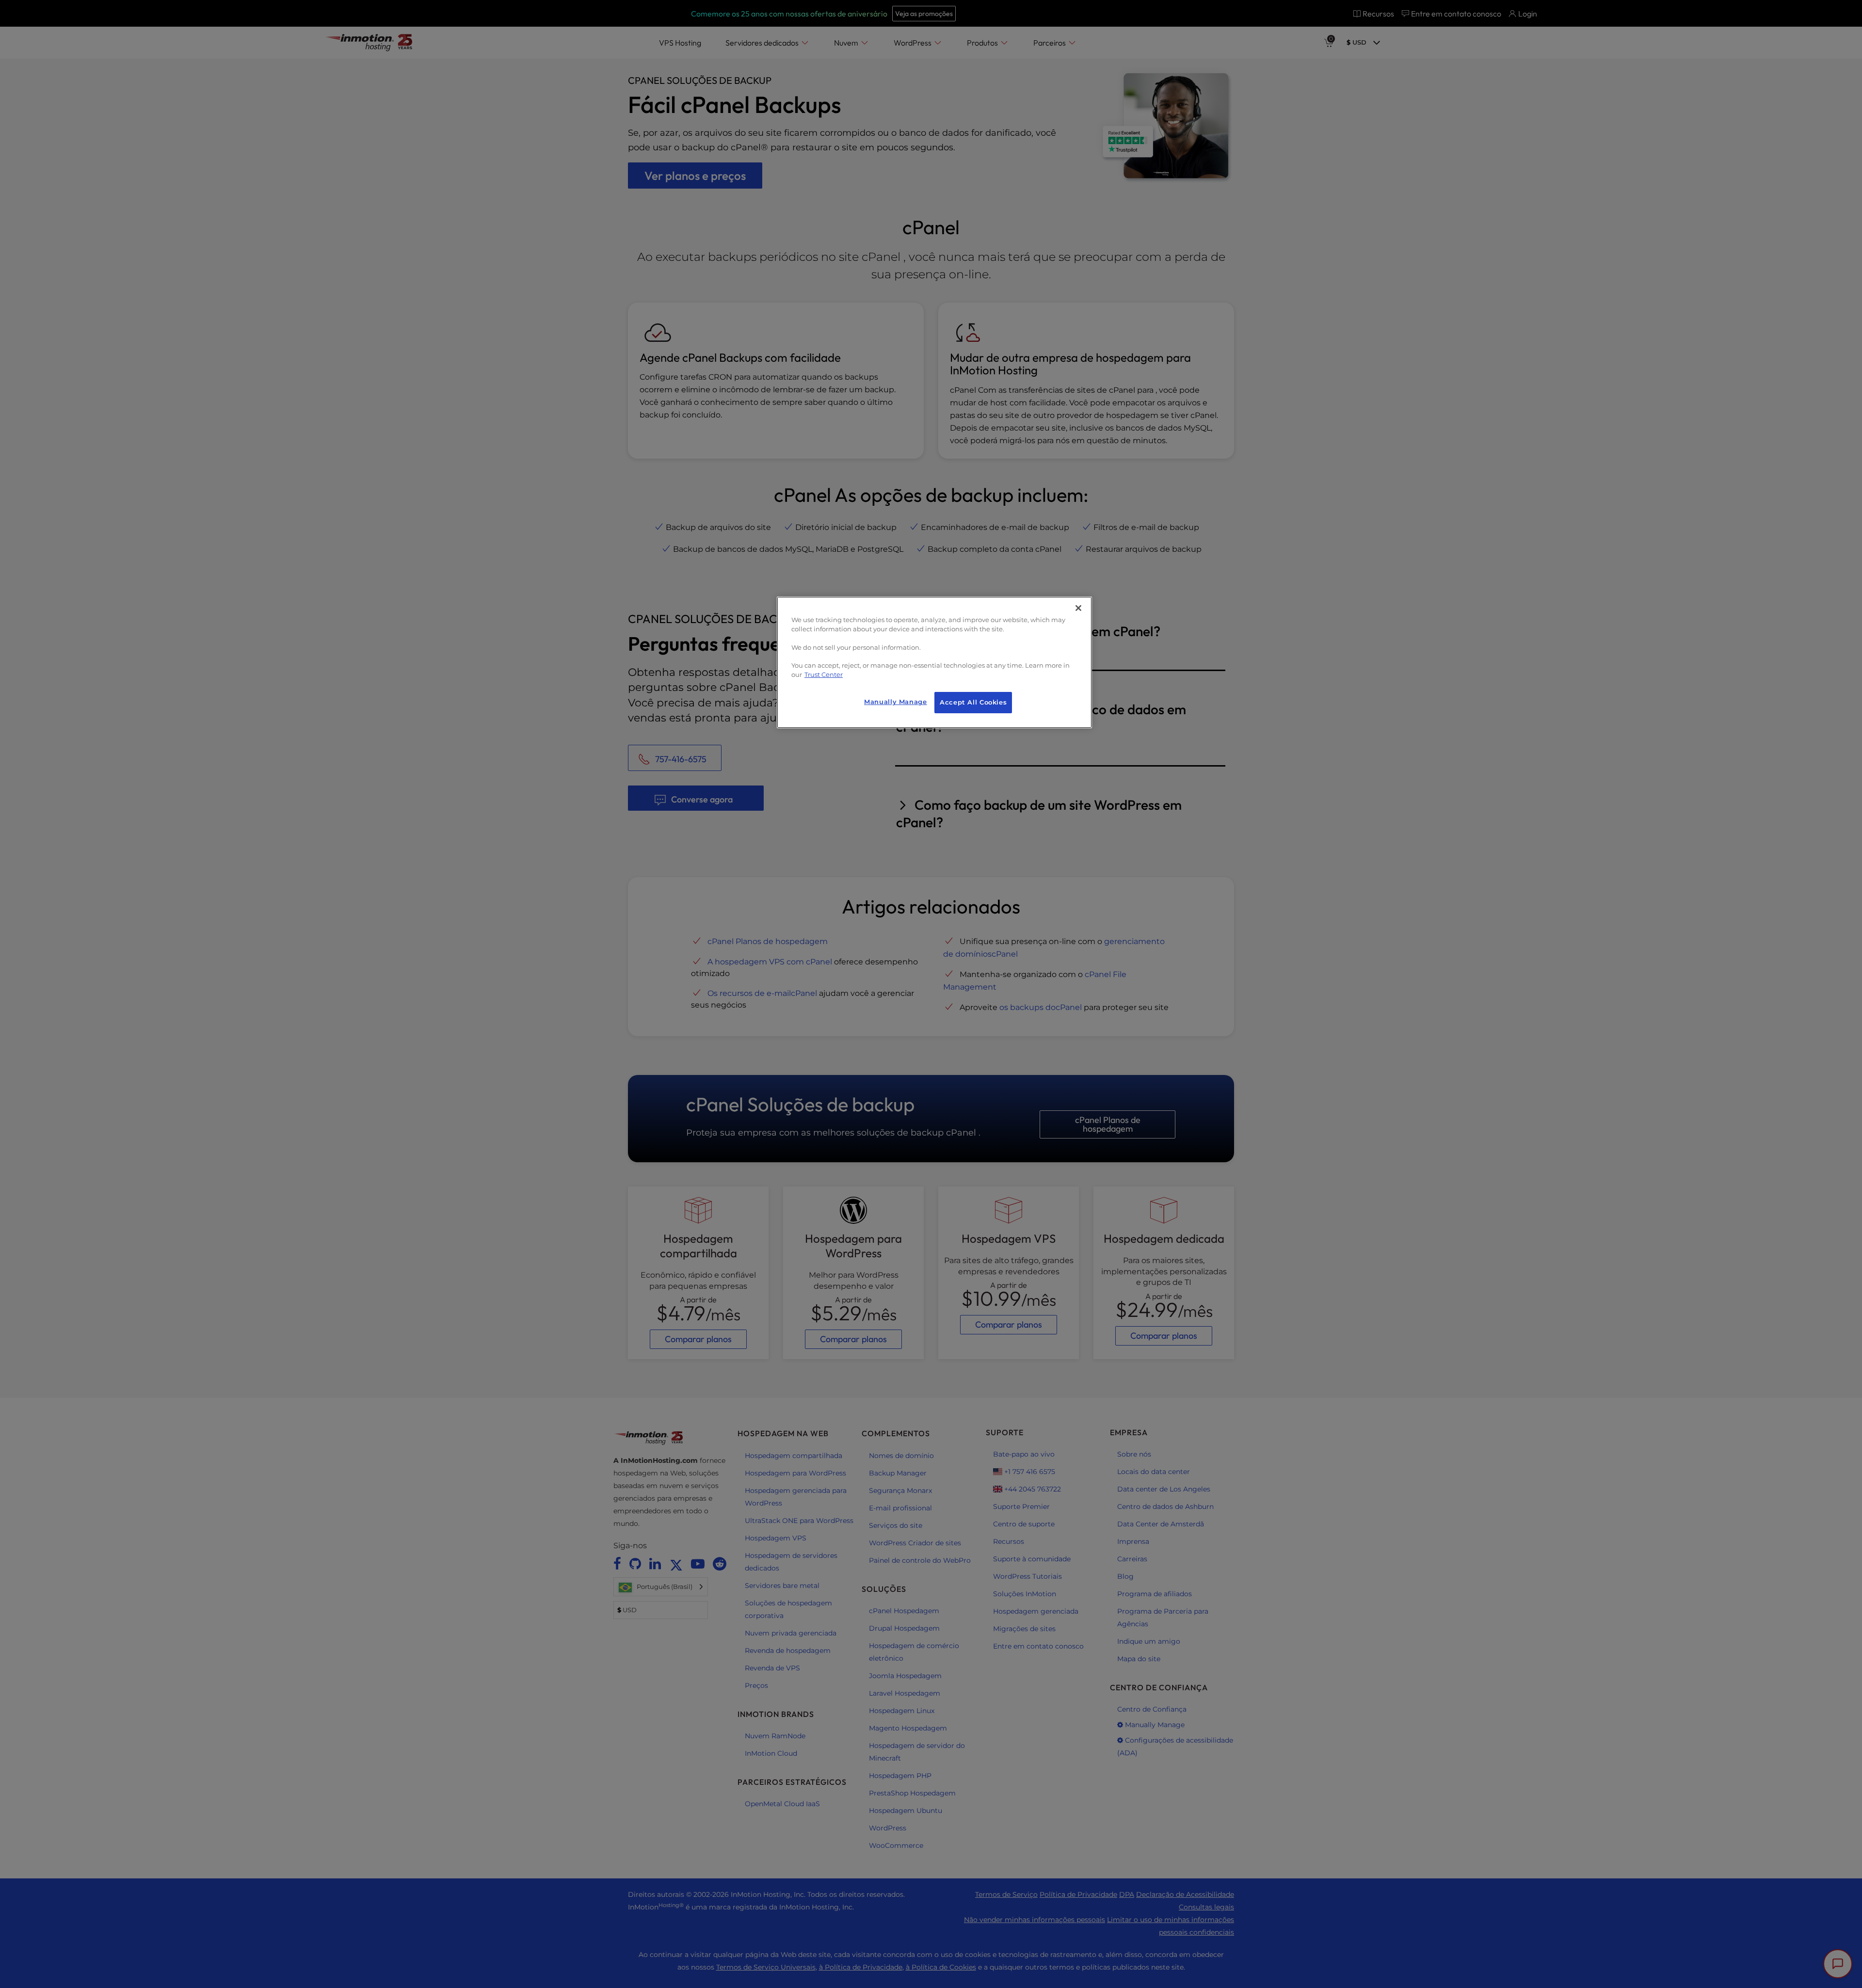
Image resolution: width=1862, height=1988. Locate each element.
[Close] (1078, 608)
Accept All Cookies (973, 702)
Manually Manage (895, 702)
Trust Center (824, 675)
